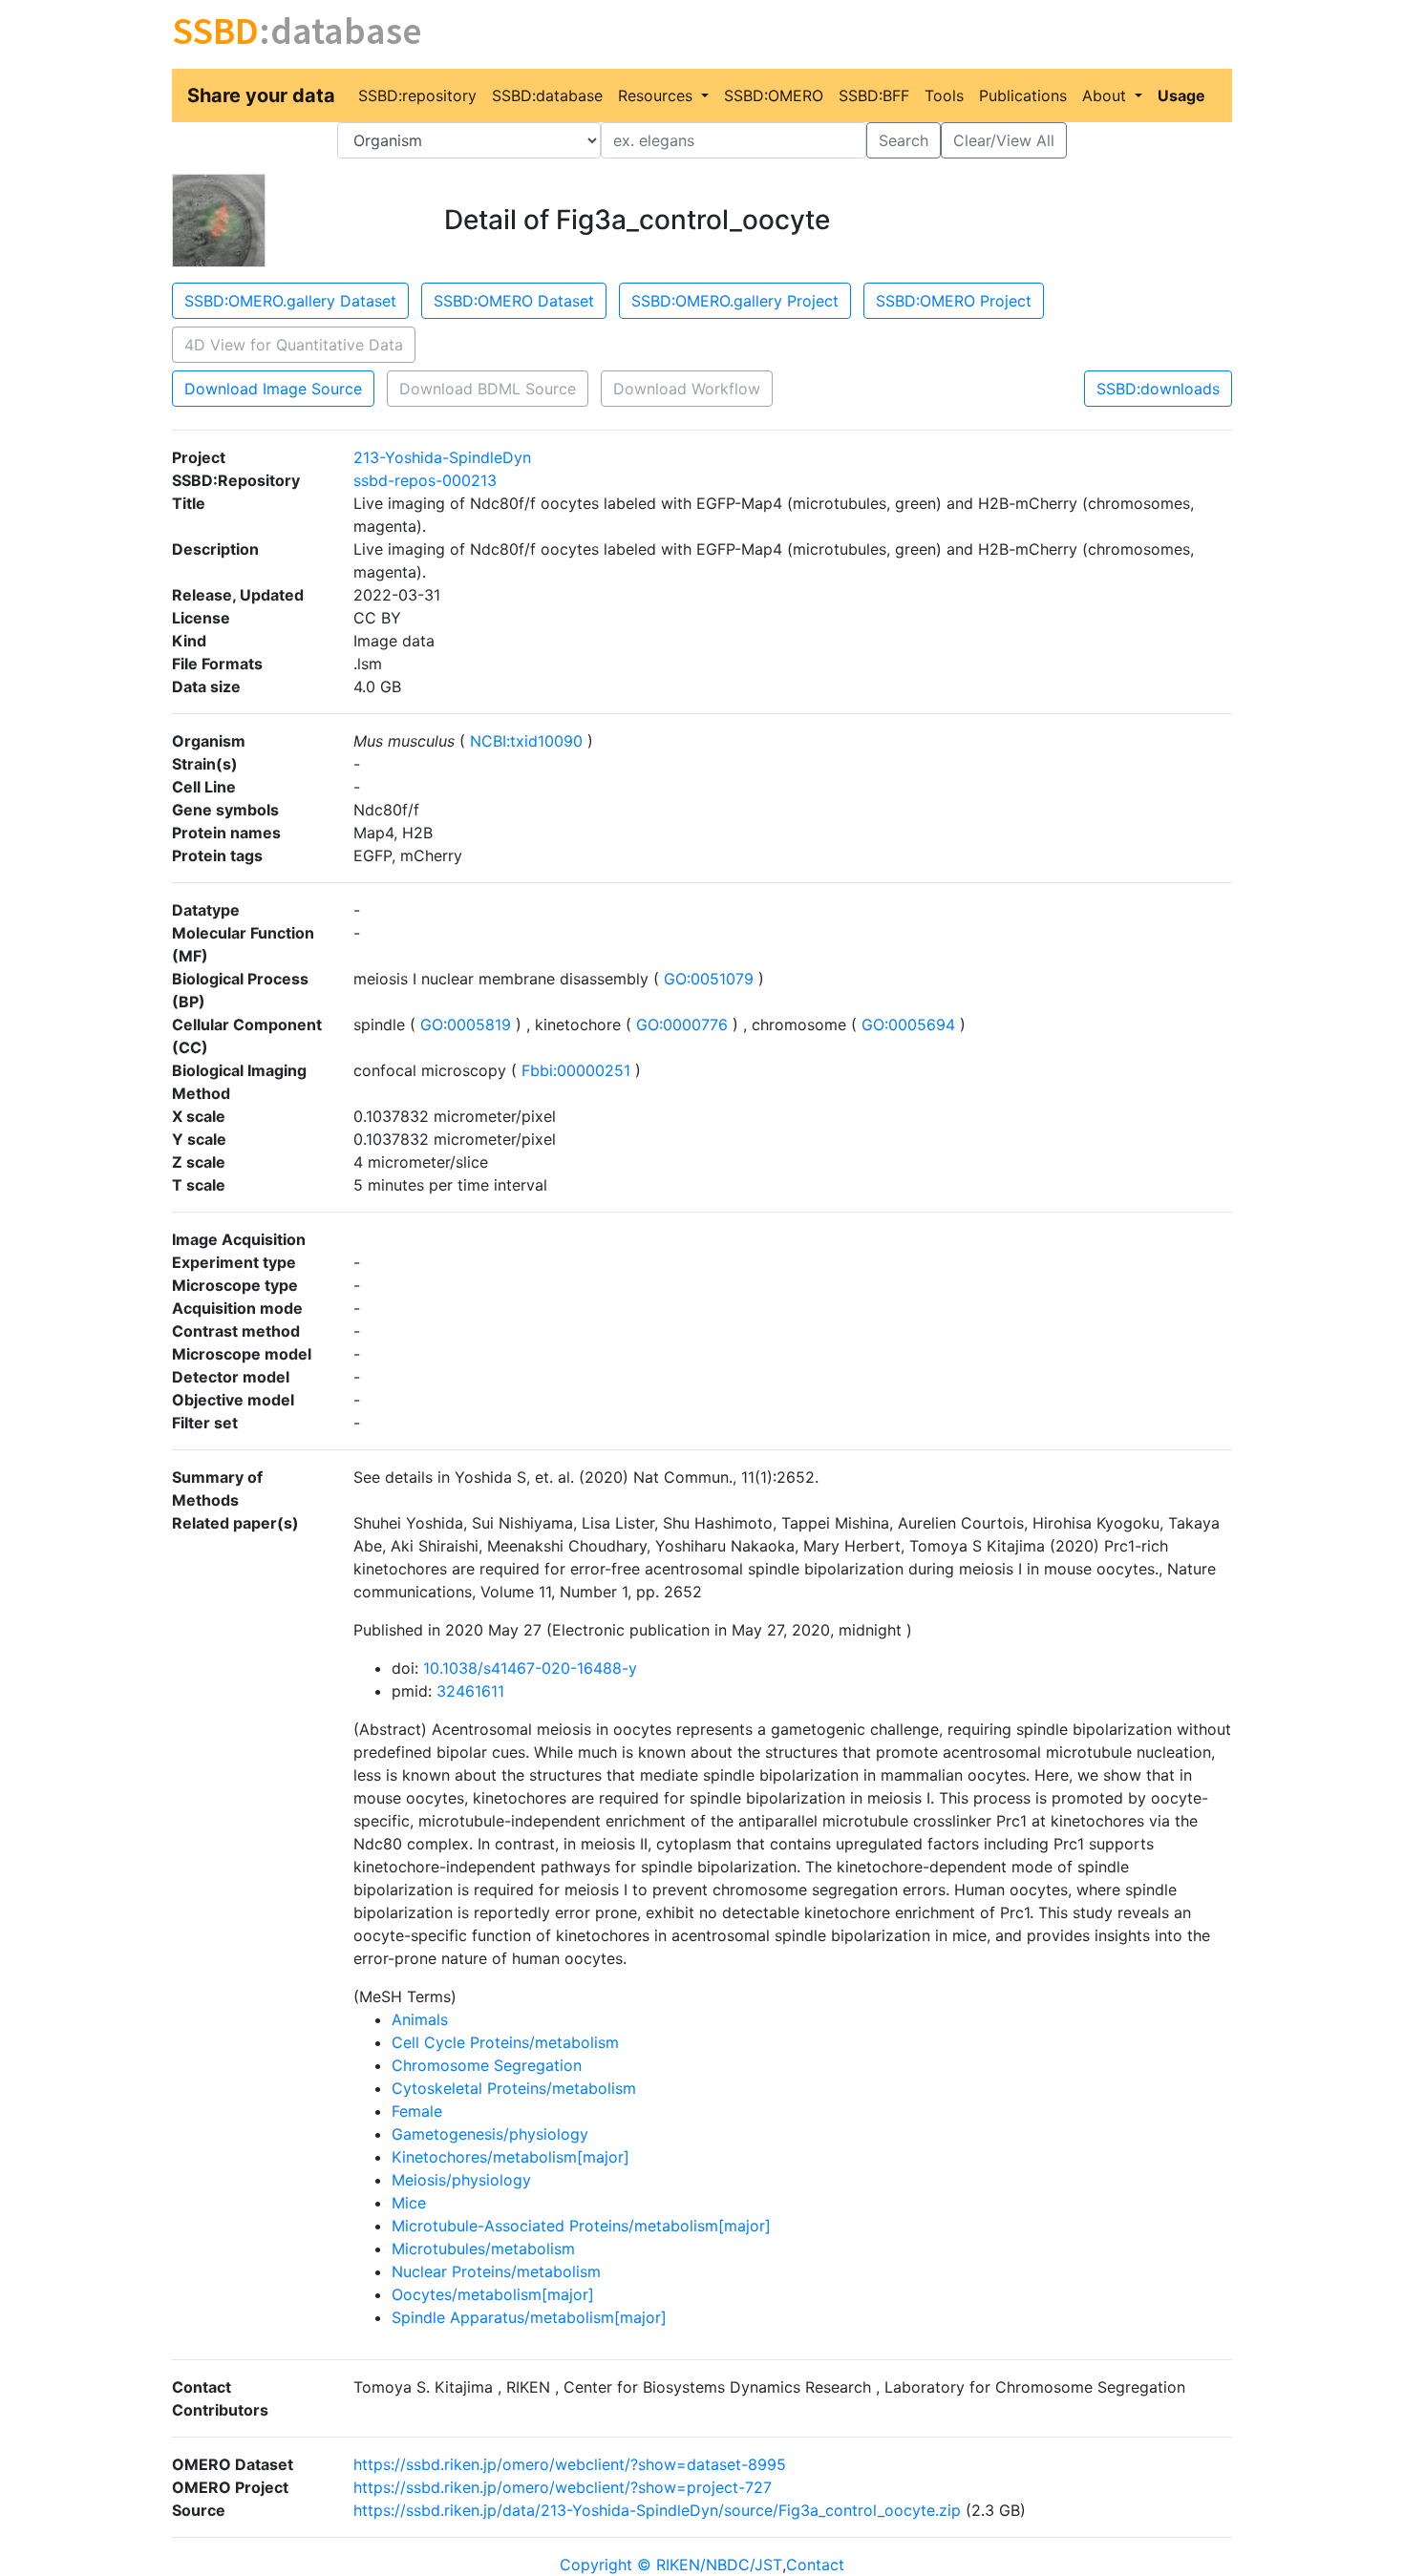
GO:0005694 (908, 1024)
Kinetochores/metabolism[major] (511, 2157)
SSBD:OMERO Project (954, 301)
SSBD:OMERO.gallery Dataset (290, 301)
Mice (409, 2203)
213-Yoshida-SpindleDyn (442, 457)
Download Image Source (273, 389)
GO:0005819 (466, 1024)
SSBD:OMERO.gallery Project (735, 301)
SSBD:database (547, 95)
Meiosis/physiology (461, 2180)
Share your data (261, 95)
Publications (1023, 95)
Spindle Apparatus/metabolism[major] (529, 2317)
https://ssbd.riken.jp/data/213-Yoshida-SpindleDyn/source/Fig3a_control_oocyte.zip (657, 2510)
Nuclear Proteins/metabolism (496, 2271)
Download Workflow (687, 389)
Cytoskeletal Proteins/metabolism (514, 2088)
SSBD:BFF (874, 95)
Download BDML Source (488, 389)
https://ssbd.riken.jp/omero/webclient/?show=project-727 (563, 2487)
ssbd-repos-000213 (425, 480)
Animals (420, 2019)
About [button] (1106, 95)
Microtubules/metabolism (483, 2249)
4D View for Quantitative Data (294, 345)
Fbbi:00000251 (576, 1070)
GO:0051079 (709, 979)
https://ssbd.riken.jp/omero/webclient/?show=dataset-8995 (570, 2464)
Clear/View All (1004, 140)
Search (904, 140)
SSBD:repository (417, 95)
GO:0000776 (682, 1024)
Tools (944, 95)
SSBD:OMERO (774, 95)
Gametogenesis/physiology (490, 2134)
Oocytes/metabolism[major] (493, 2294)
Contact (815, 2565)
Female (417, 2111)
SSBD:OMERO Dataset (514, 301)
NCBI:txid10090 (526, 741)
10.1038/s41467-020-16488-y (530, 1668)
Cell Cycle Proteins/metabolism (505, 2042)
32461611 (470, 1691)
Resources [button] (658, 95)
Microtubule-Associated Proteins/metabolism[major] (581, 2226)
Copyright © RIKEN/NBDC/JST (671, 2565)
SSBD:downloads (1158, 389)
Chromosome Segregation (487, 2065)
